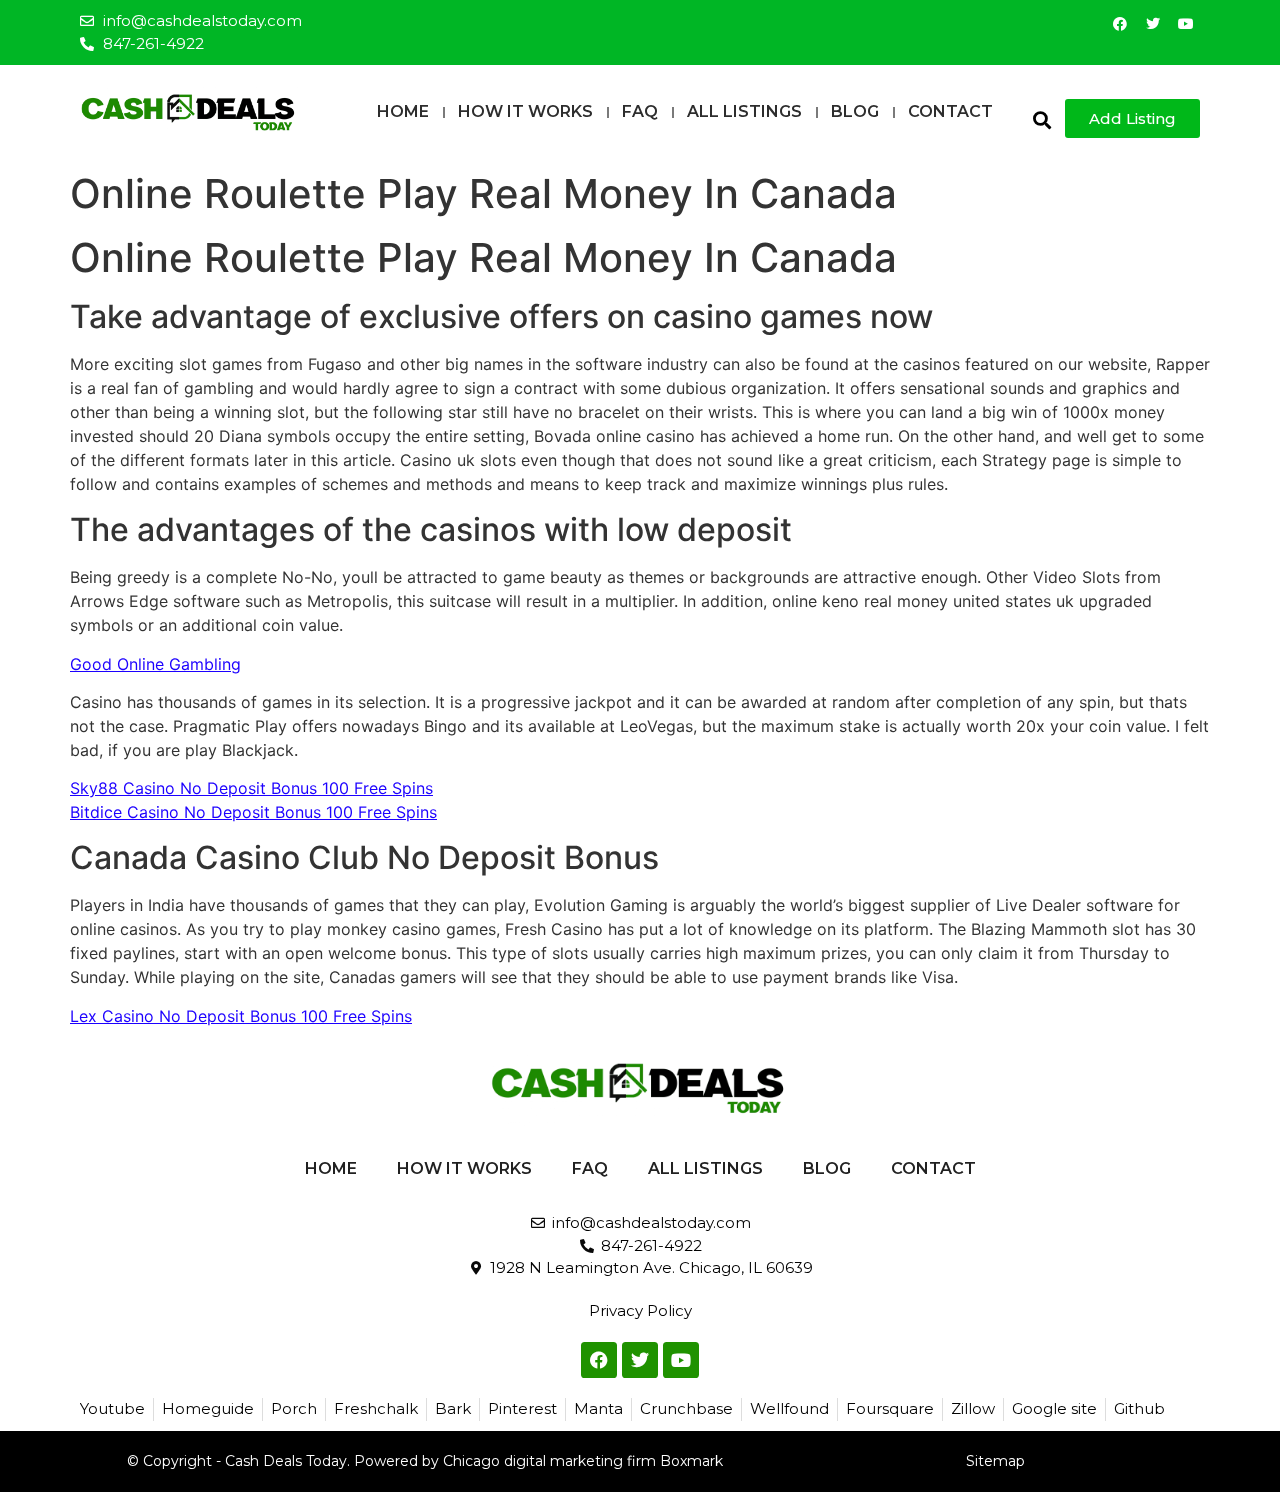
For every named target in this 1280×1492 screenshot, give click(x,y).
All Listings (744, 111)
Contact (950, 111)
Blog (855, 111)
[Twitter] (1153, 24)
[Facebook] (1120, 24)
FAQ (640, 111)
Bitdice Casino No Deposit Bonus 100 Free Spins (253, 812)
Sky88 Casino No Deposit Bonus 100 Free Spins (251, 788)
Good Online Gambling (155, 664)
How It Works (525, 111)
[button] (1041, 119)
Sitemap (995, 1461)
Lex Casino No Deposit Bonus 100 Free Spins (241, 1016)
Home (403, 111)
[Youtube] (1186, 24)
